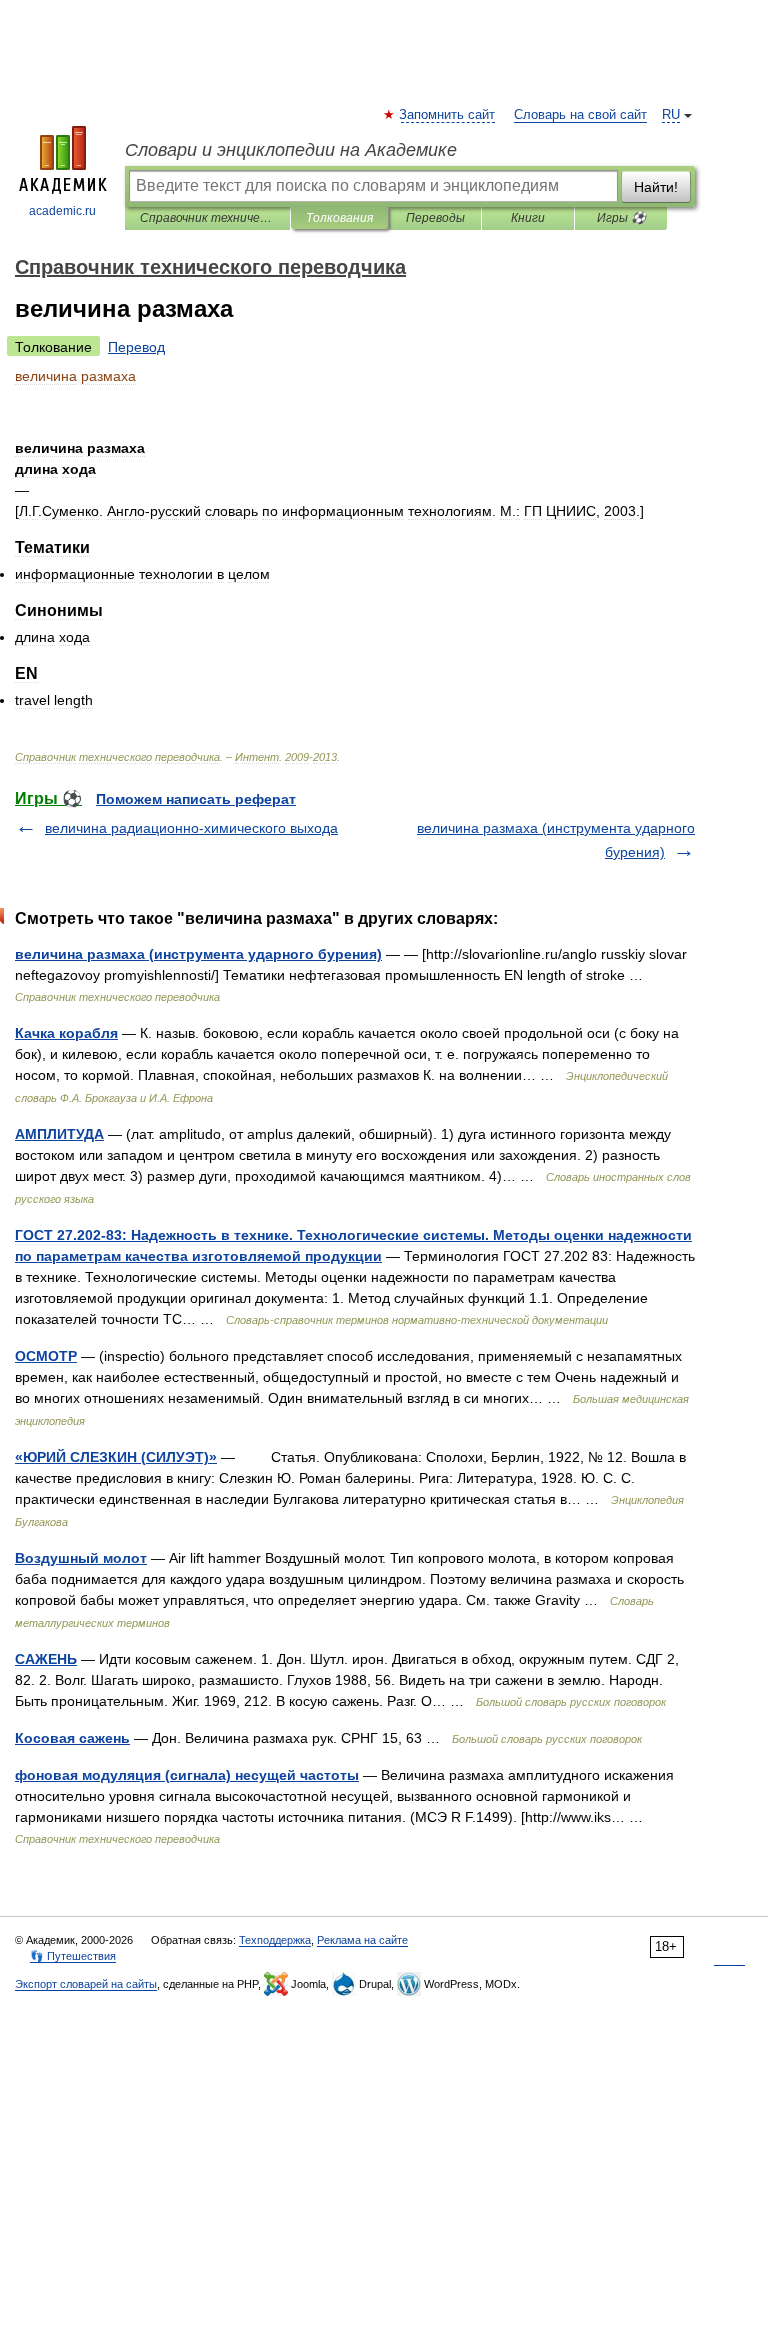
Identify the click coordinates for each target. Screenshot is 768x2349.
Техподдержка (275, 1940)
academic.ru (62, 211)
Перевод (136, 347)
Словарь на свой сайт (580, 115)
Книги (528, 218)
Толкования (339, 218)
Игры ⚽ (621, 218)
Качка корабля (66, 1033)
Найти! (656, 187)
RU (671, 115)
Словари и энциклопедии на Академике (291, 150)
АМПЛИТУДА (59, 1134)
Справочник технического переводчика (207, 218)
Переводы (435, 218)
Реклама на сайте (362, 1940)
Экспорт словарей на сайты (86, 1984)
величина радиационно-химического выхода (191, 828)
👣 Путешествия (73, 1956)
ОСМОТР (46, 1356)
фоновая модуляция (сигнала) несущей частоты (187, 1775)
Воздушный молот (81, 1558)
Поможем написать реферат (196, 799)
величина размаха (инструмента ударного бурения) (198, 954)
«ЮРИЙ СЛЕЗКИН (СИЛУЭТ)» (116, 1457)
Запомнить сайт (448, 115)
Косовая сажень (72, 1738)
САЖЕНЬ (46, 1659)
